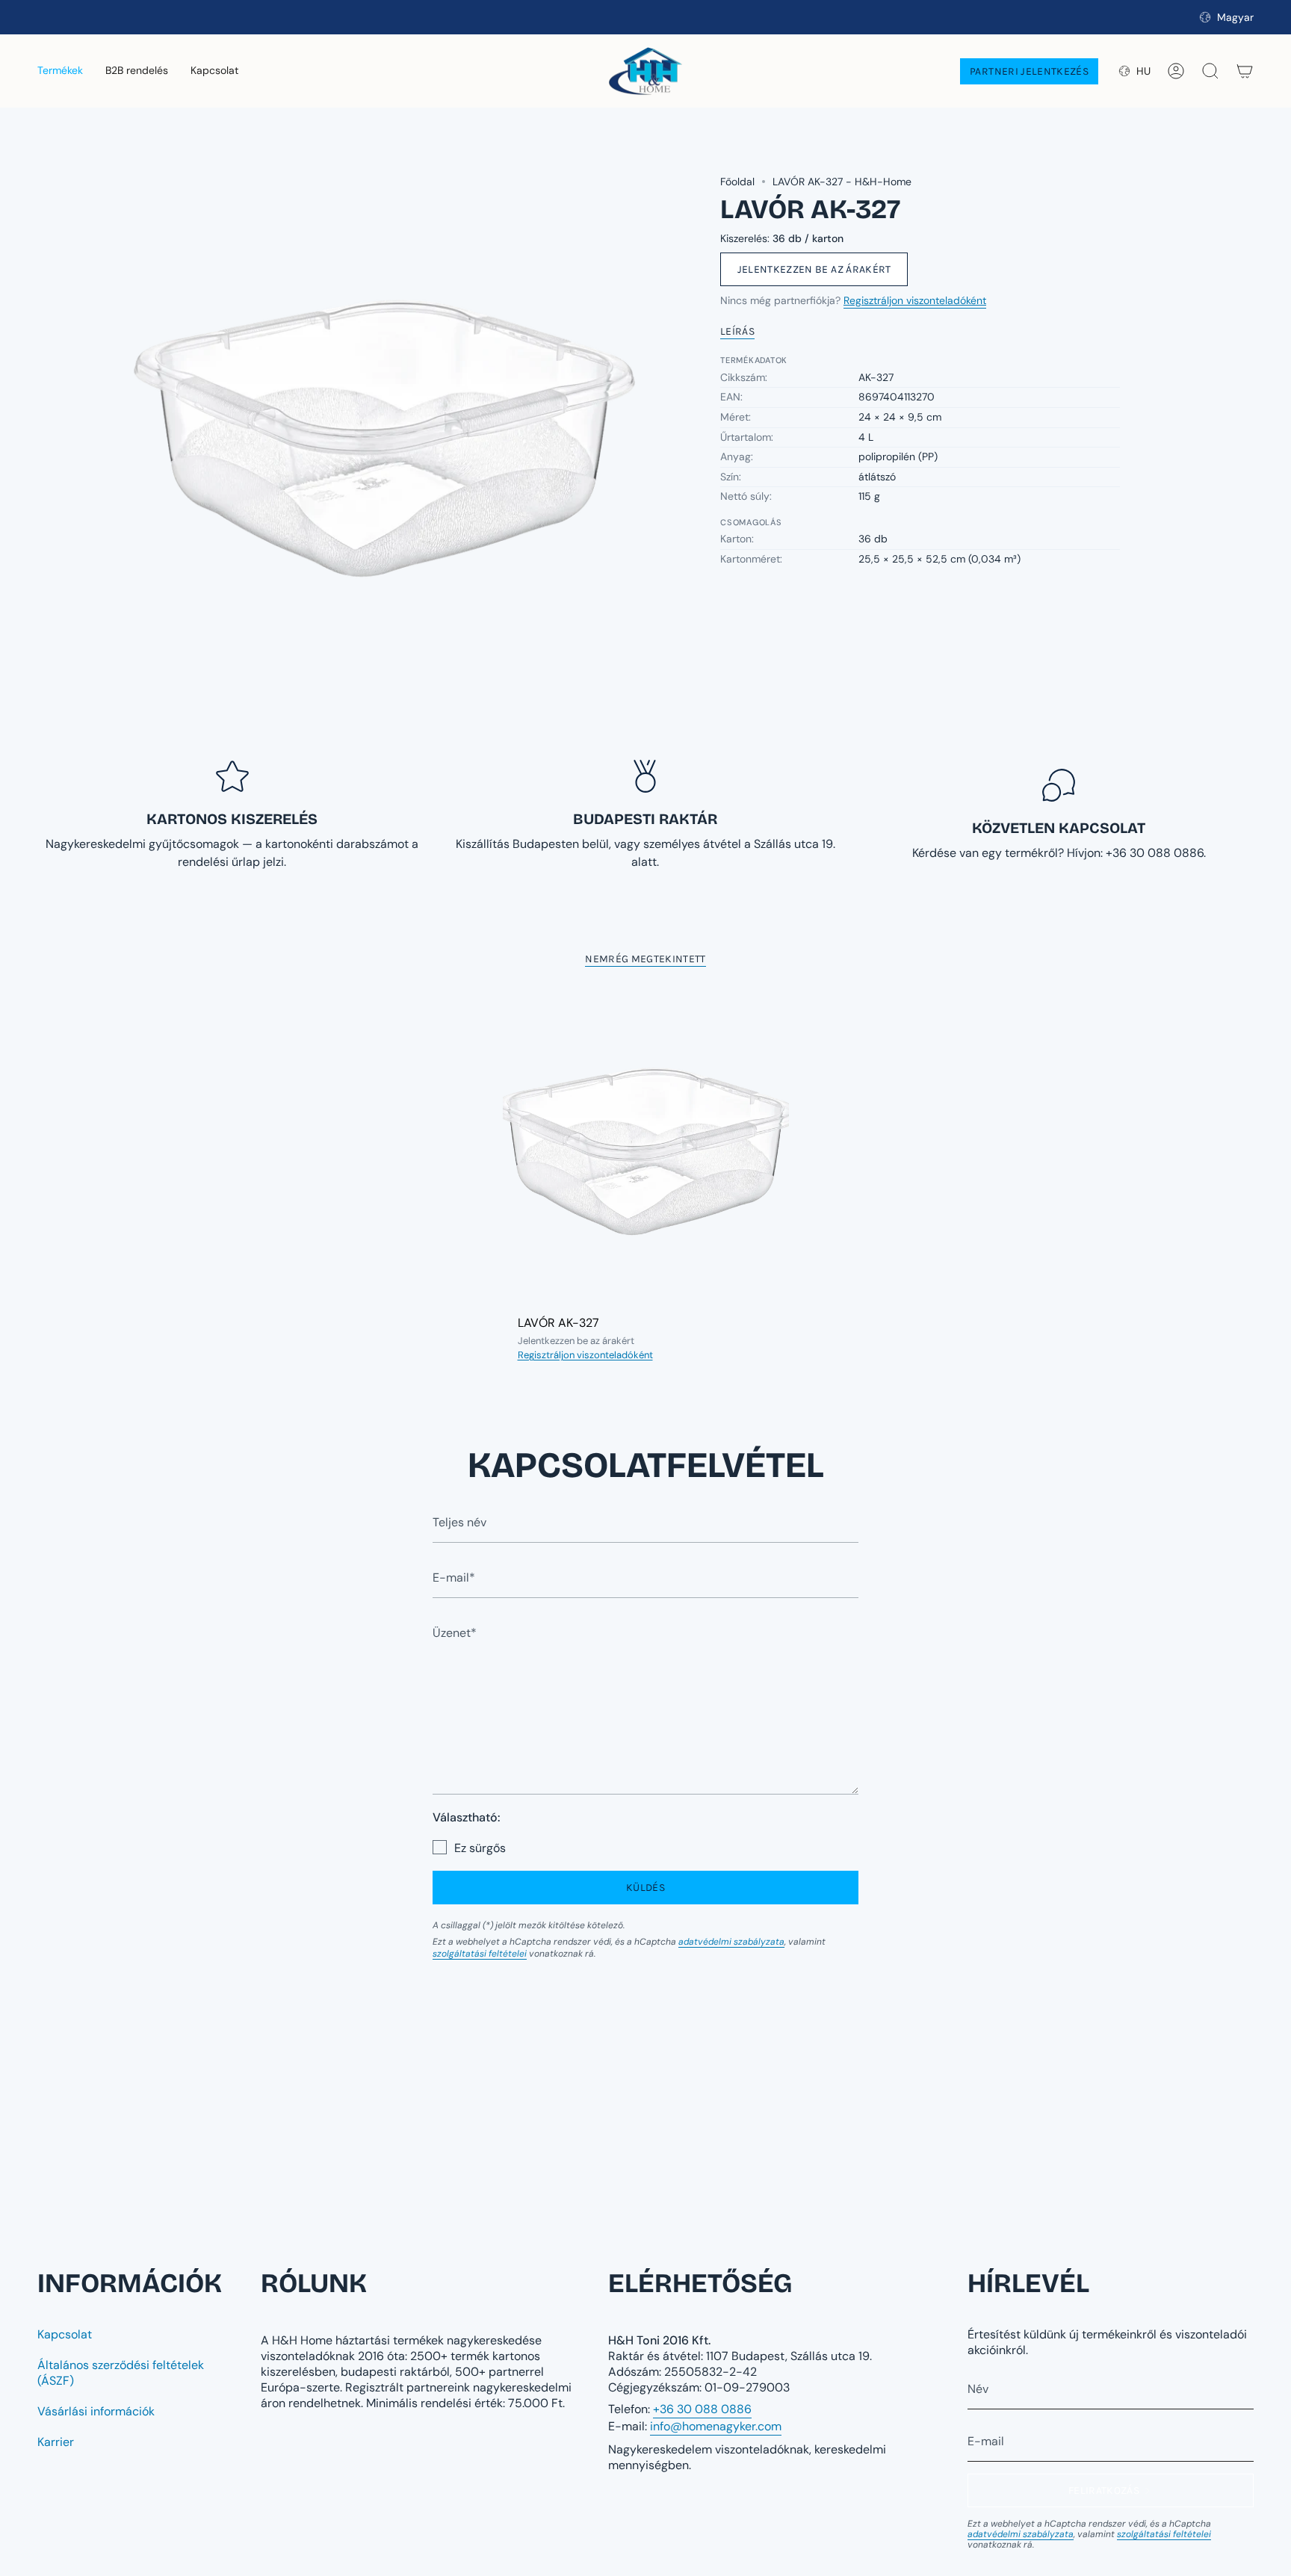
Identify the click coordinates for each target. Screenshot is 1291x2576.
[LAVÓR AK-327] (646, 1150)
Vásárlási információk (96, 2411)
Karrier (56, 2442)
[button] (60, 71)
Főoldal (737, 182)
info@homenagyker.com (716, 2426)
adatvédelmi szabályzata (731, 1942)
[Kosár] (1245, 71)
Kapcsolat (65, 2334)
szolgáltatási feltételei (480, 1954)
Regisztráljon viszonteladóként (915, 300)
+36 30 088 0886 (702, 2409)
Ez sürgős (480, 1848)
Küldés (645, 1888)
